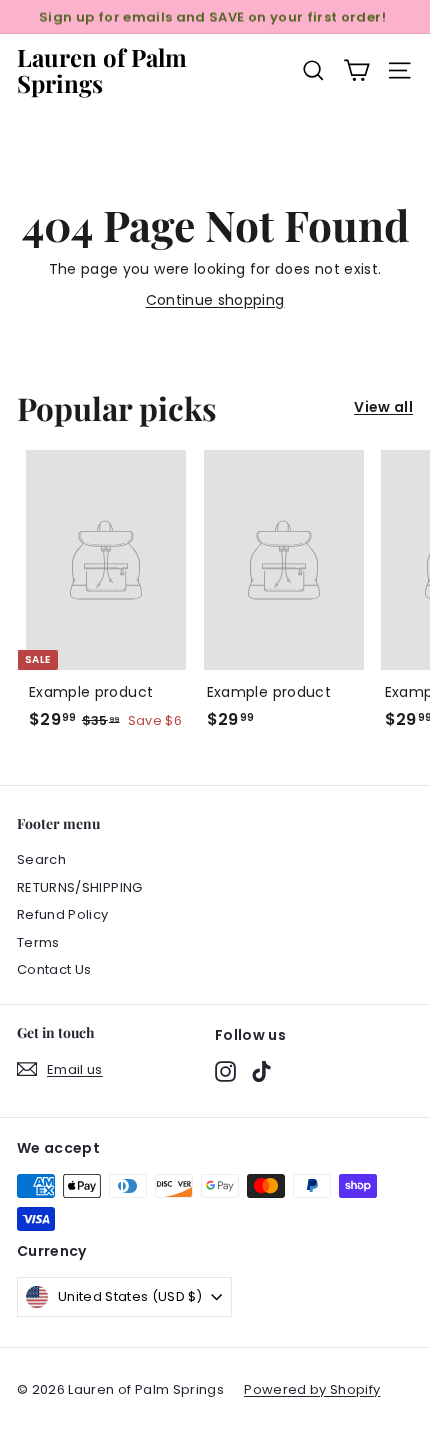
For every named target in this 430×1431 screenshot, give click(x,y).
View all (383, 407)
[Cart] (356, 70)
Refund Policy (63, 914)
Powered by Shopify (312, 1389)
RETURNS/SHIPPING (80, 887)
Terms (38, 942)
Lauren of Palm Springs (102, 70)
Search (41, 859)
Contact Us (54, 969)
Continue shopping (215, 300)
